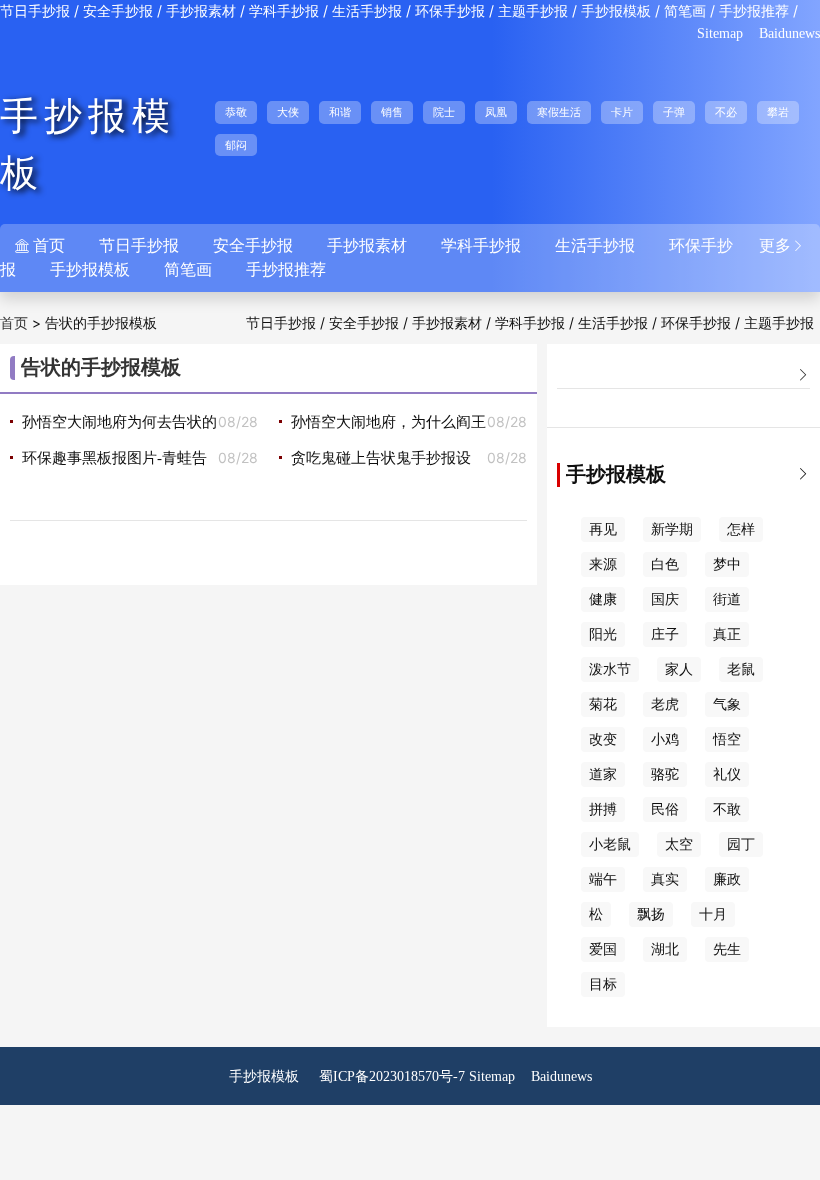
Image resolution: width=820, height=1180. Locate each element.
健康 (603, 599)
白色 (665, 564)
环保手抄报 (450, 11)
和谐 (340, 112)
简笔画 (685, 11)
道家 (603, 774)
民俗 (665, 809)
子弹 (674, 112)
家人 (679, 669)
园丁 (741, 844)
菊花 (603, 704)
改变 (603, 739)
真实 (665, 879)
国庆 (665, 599)
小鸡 (665, 739)
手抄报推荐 (754, 11)
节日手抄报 (35, 11)
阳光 (603, 634)
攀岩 (778, 112)
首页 (14, 323)
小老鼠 (610, 844)
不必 (726, 112)
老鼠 (741, 669)
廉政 (727, 879)
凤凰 (496, 112)
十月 (713, 914)
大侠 (288, 112)
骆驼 (665, 774)
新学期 (672, 529)
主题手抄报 (533, 11)
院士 (444, 112)
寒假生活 (559, 112)
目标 (603, 984)
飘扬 (651, 914)
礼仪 (727, 774)
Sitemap (720, 33)
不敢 (727, 809)
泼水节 (610, 669)
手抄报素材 (201, 11)
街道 (727, 599)
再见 (603, 529)
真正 (727, 634)
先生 (727, 949)
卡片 (622, 112)
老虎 (665, 704)
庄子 (665, 634)
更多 (782, 245)
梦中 (727, 564)
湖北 (665, 949)
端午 (603, 879)
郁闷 (236, 145)
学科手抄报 (284, 11)
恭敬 (236, 112)
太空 (679, 844)
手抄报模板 (616, 11)
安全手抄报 (118, 11)
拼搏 (603, 809)
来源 (603, 564)
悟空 (727, 739)
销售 (392, 112)
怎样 (741, 529)
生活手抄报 (367, 11)
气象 (727, 704)
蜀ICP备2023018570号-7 (392, 1076)
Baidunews (789, 33)
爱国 (603, 949)
